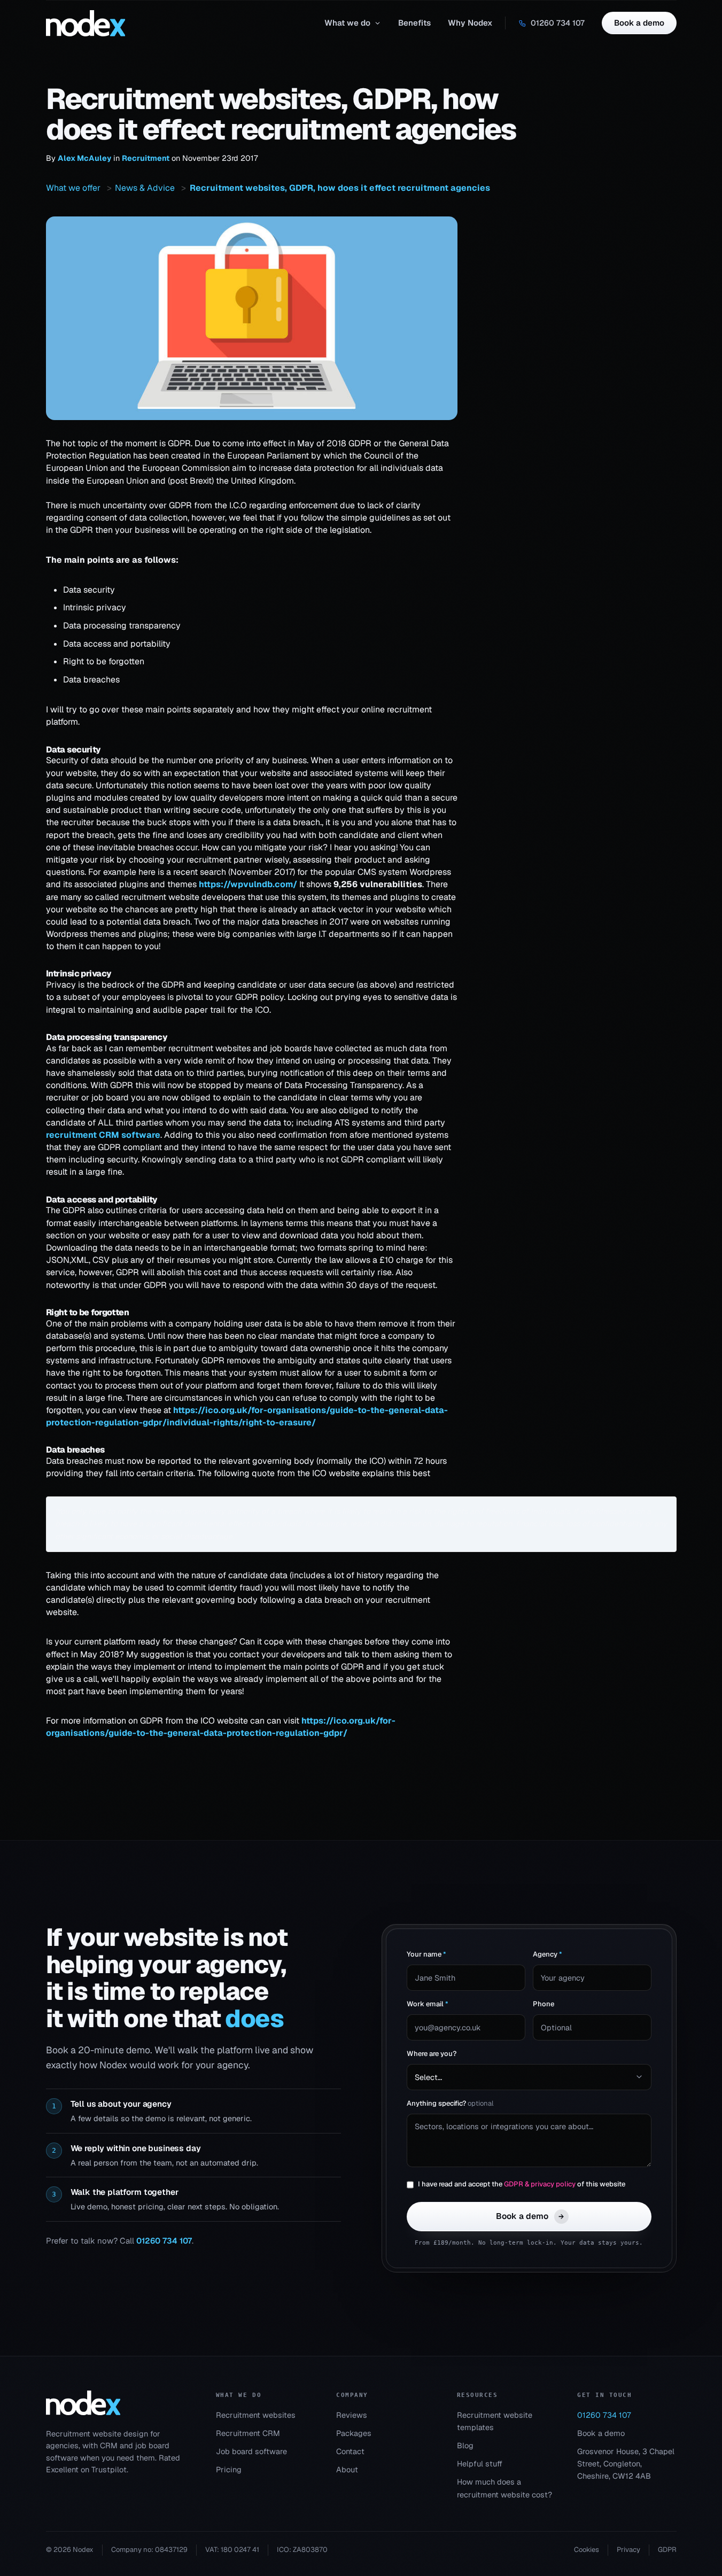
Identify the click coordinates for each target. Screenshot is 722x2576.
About (347, 2469)
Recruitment (146, 158)
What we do (347, 23)
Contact (350, 2451)
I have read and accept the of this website (522, 2184)
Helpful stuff (480, 2464)
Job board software (251, 2451)
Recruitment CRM (248, 2433)
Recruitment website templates (495, 2421)
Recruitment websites (256, 2415)
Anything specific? (450, 2103)
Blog (465, 2445)
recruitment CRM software (103, 1135)
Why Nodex (470, 23)
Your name (426, 1954)
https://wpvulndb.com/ (248, 884)
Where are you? (432, 2054)
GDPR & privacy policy (540, 2184)
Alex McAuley (84, 158)
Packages (354, 2433)
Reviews (352, 2415)
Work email (428, 2004)
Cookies (587, 2550)
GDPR (667, 2550)
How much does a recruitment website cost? (504, 2488)
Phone (544, 2004)
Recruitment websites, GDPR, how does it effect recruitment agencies (339, 188)
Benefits (414, 23)
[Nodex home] (86, 23)
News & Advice (145, 188)
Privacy (628, 2550)
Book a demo (639, 23)
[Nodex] (83, 2403)
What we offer (73, 188)
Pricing (229, 2469)
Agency (548, 1954)
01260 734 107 (558, 23)
